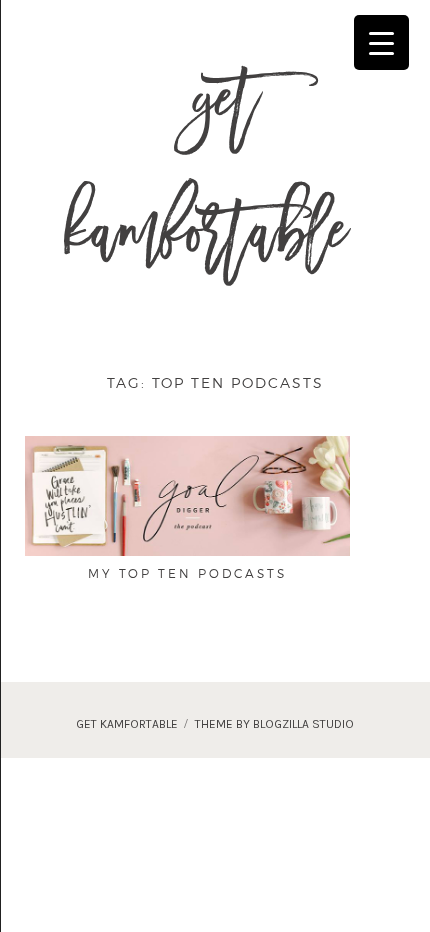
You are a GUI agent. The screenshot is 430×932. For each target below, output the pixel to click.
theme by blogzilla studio (274, 724)
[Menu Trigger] (381, 42)
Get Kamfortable (205, 178)
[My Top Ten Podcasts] (187, 494)
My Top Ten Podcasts (187, 573)
